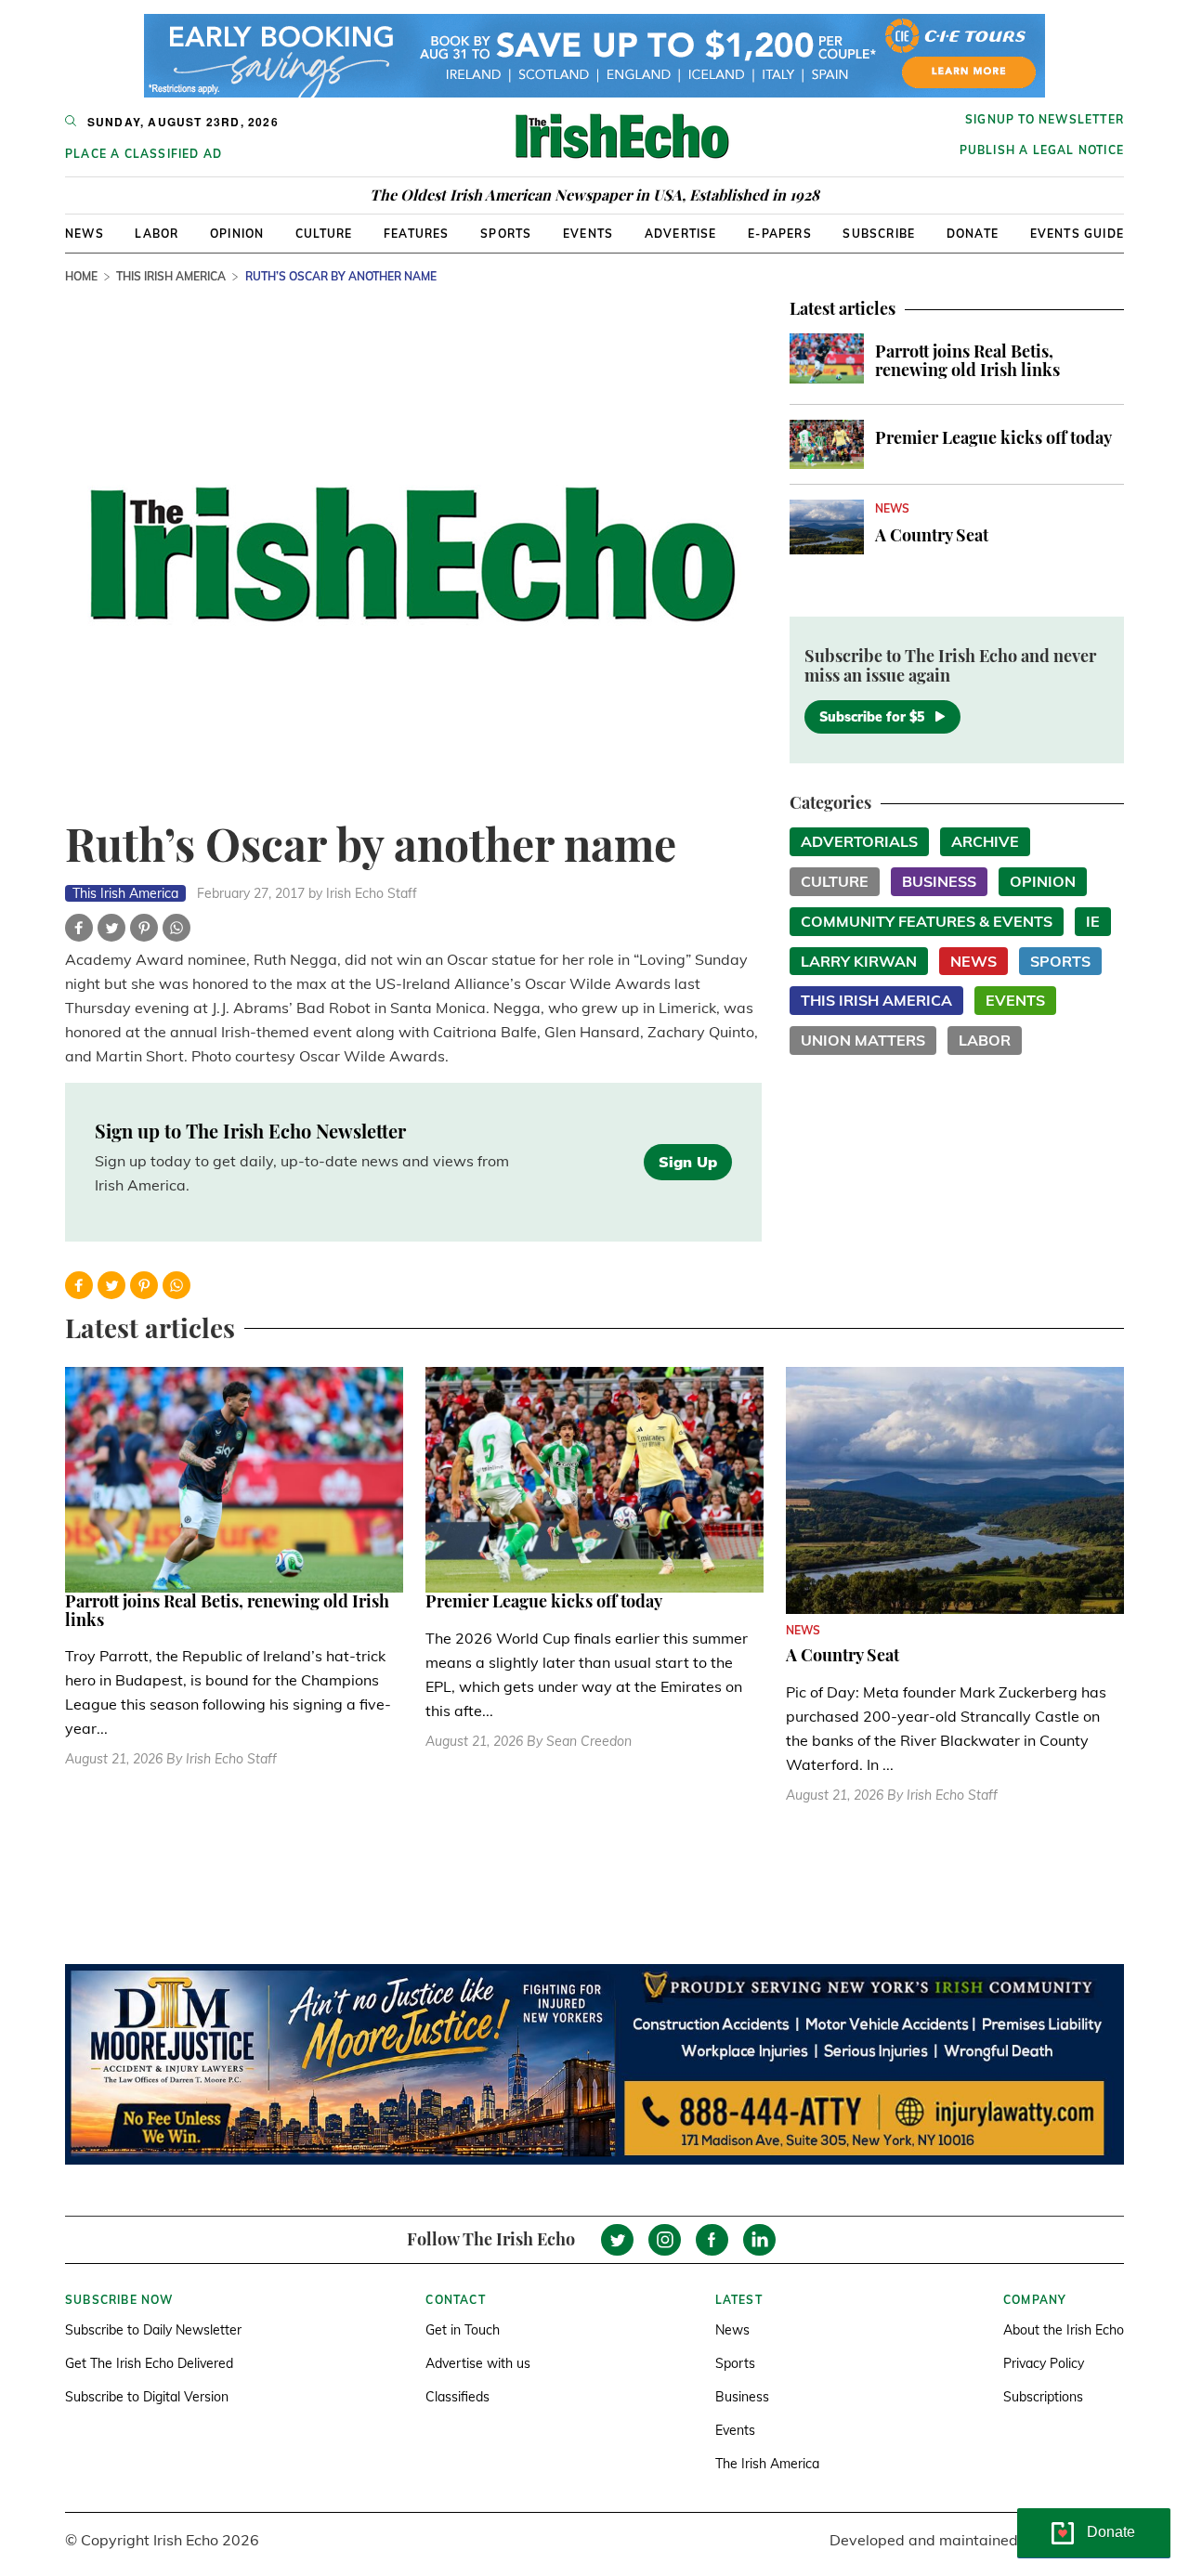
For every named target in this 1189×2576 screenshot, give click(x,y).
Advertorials (859, 841)
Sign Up (688, 1162)
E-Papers (780, 234)
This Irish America (171, 276)
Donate (973, 234)
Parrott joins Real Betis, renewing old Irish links (967, 360)
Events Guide (1077, 234)
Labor (157, 234)
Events (588, 234)
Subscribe (879, 234)
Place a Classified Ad (144, 154)
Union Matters (863, 1040)
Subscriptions (1043, 2397)
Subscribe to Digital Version (147, 2397)
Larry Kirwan (859, 961)
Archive (985, 841)
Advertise (681, 234)
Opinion (237, 234)
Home (81, 276)
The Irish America (767, 2464)
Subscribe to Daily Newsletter (153, 2330)
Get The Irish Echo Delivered (149, 2363)
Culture (324, 234)
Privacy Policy (1044, 2363)
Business (939, 881)
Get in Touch (463, 2330)
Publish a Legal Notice (1042, 150)
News (85, 234)
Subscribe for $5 (872, 717)
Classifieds (457, 2397)
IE (1093, 921)
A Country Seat (932, 535)
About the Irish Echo (1064, 2330)
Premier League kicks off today (993, 437)
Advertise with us (478, 2363)
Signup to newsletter (1045, 119)
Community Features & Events (927, 921)
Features (417, 234)
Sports (506, 234)
